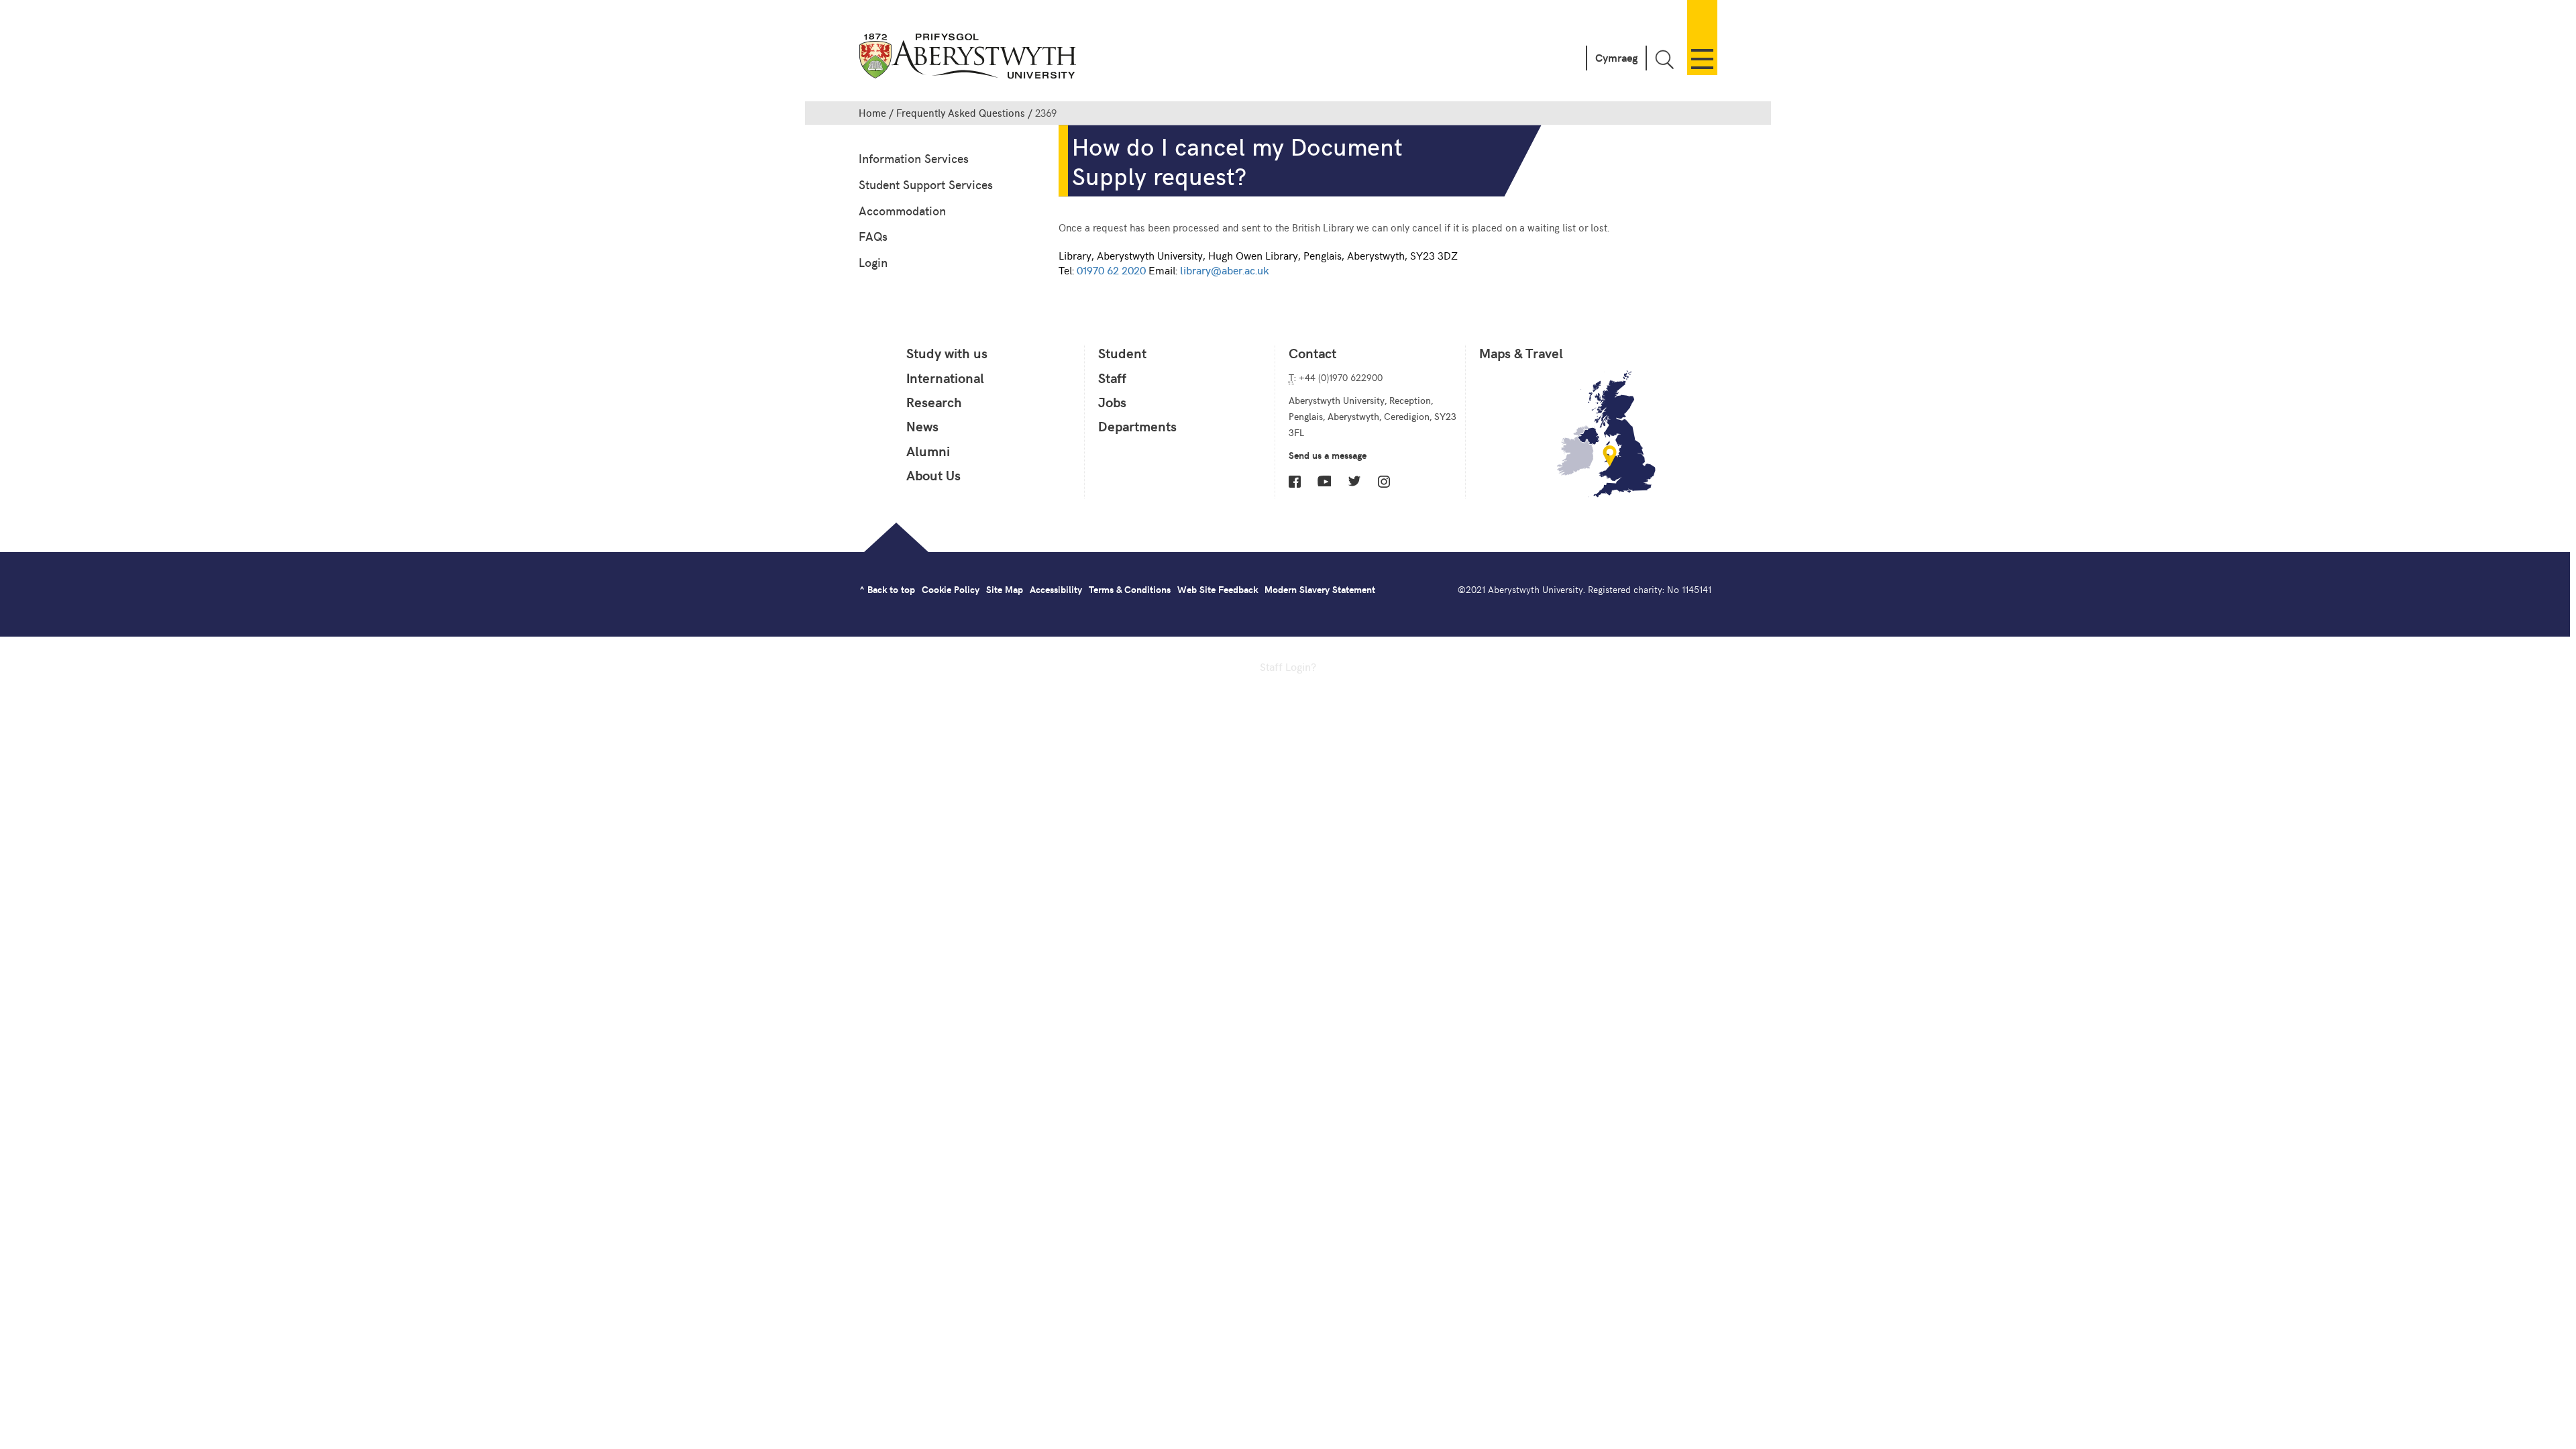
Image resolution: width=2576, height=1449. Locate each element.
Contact (1312, 353)
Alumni (928, 451)
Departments (1137, 426)
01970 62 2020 (1111, 270)
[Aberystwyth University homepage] (969, 59)
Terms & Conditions (1130, 589)
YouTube (1324, 481)
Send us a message (1328, 455)
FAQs (873, 236)
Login (873, 262)
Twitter (1354, 481)
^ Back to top (887, 589)
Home (872, 113)
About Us (933, 475)
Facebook (1295, 482)
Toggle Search (1664, 59)
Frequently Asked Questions (961, 113)
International (945, 378)
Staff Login (1285, 666)
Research (934, 402)
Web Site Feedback (1218, 589)
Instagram (1384, 482)
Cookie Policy (951, 589)
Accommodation (902, 210)
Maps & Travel (1521, 353)
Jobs (1112, 402)
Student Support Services (926, 184)
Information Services (914, 158)
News (922, 426)
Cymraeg (1616, 57)
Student (1122, 353)
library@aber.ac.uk (1224, 270)
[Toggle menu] (1702, 38)
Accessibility (1056, 589)
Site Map (1005, 589)
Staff (1112, 378)
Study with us (947, 353)
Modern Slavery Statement (1320, 589)
